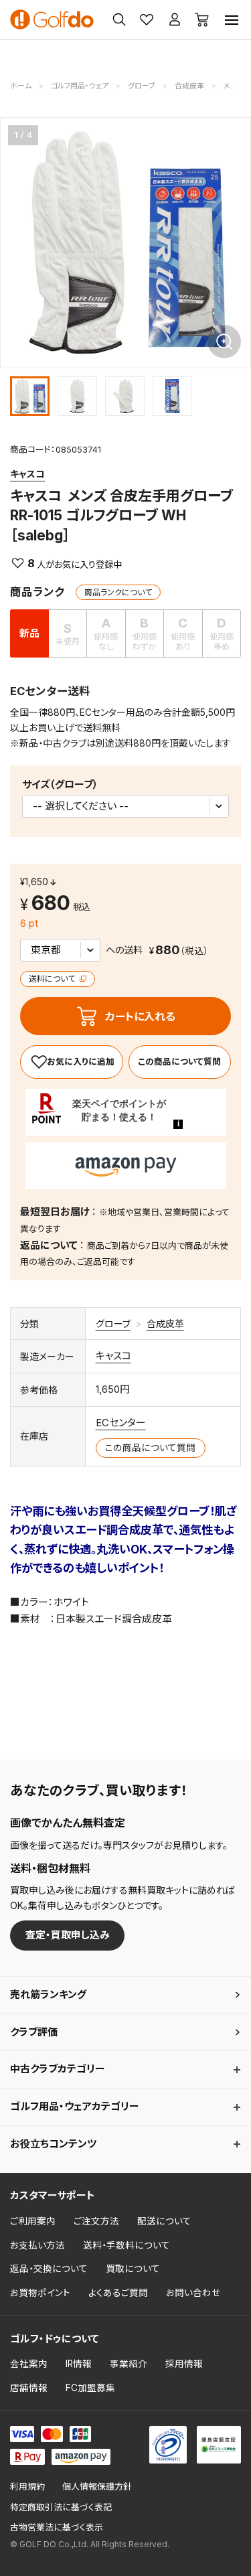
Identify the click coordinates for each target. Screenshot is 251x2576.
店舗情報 (29, 2388)
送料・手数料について (127, 2245)
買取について (133, 2269)
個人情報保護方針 (97, 2487)
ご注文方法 (96, 2221)
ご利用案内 (33, 2221)
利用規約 (27, 2487)
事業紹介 (129, 2364)
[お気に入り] (72, 1062)
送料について (53, 979)
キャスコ (27, 474)
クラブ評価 (34, 2032)
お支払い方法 (37, 2245)
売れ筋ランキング (48, 1994)
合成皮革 (165, 1323)
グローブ (113, 1323)
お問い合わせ (193, 2293)
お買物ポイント (40, 2293)
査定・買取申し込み (68, 1935)
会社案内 (29, 2364)
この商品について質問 (179, 1062)
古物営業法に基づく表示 (57, 2527)
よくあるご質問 (118, 2293)
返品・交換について (49, 2269)
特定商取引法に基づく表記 (61, 2507)
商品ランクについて (118, 592)
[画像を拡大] (224, 342)
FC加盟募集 (90, 2388)
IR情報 (79, 2364)
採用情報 (184, 2364)
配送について (164, 2221)
